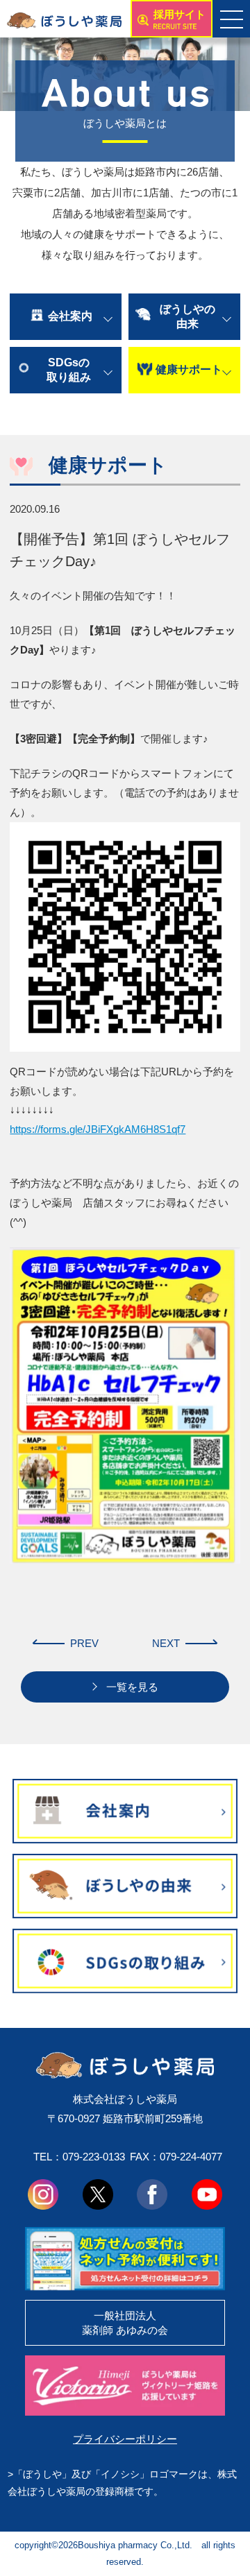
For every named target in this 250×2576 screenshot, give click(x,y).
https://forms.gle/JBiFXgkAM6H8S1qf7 (98, 1129)
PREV (84, 1643)
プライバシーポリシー (125, 2439)
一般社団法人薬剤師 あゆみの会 (125, 2323)
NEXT (166, 1643)
